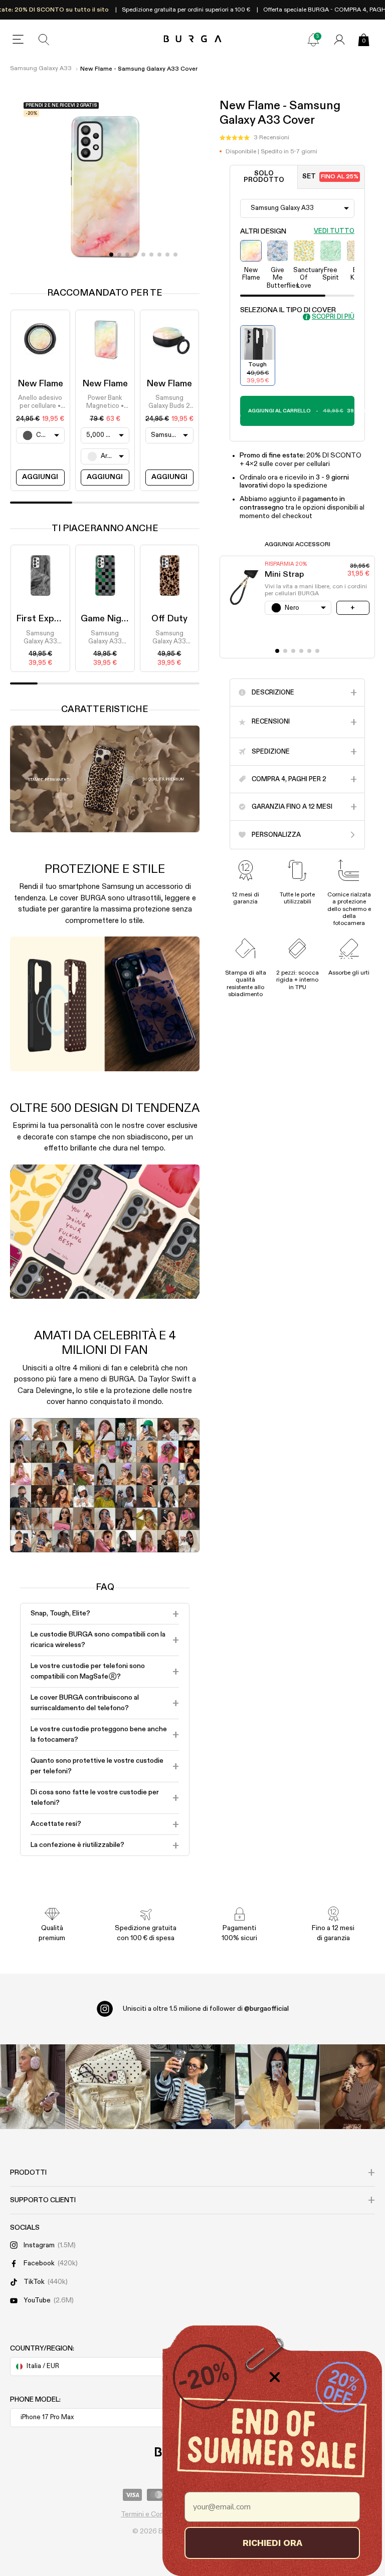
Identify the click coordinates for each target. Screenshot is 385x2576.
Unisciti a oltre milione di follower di (206, 2009)
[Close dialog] (275, 2377)
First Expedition (50, 619)
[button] (254, 138)
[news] (313, 40)
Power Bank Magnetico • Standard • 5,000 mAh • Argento (105, 403)
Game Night (106, 619)
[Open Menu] (18, 40)
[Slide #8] (175, 255)
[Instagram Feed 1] (193, 2087)
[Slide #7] (167, 255)
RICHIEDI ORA (272, 2543)
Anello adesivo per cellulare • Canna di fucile (40, 403)
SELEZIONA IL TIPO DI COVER (288, 310)
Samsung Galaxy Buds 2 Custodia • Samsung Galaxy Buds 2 (169, 403)
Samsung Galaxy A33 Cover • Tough (40, 638)
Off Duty (169, 619)
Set (330, 177)
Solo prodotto (264, 177)
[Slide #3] (135, 255)
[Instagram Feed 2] (277, 2087)
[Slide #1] (119, 255)
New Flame (40, 384)
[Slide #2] (127, 255)
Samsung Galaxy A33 (41, 69)
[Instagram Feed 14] (108, 2087)
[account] (339, 40)
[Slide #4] (143, 255)
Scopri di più (333, 317)
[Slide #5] (151, 255)
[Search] (44, 40)
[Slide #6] (159, 255)
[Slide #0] (111, 255)
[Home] (193, 39)
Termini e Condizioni (152, 2514)
